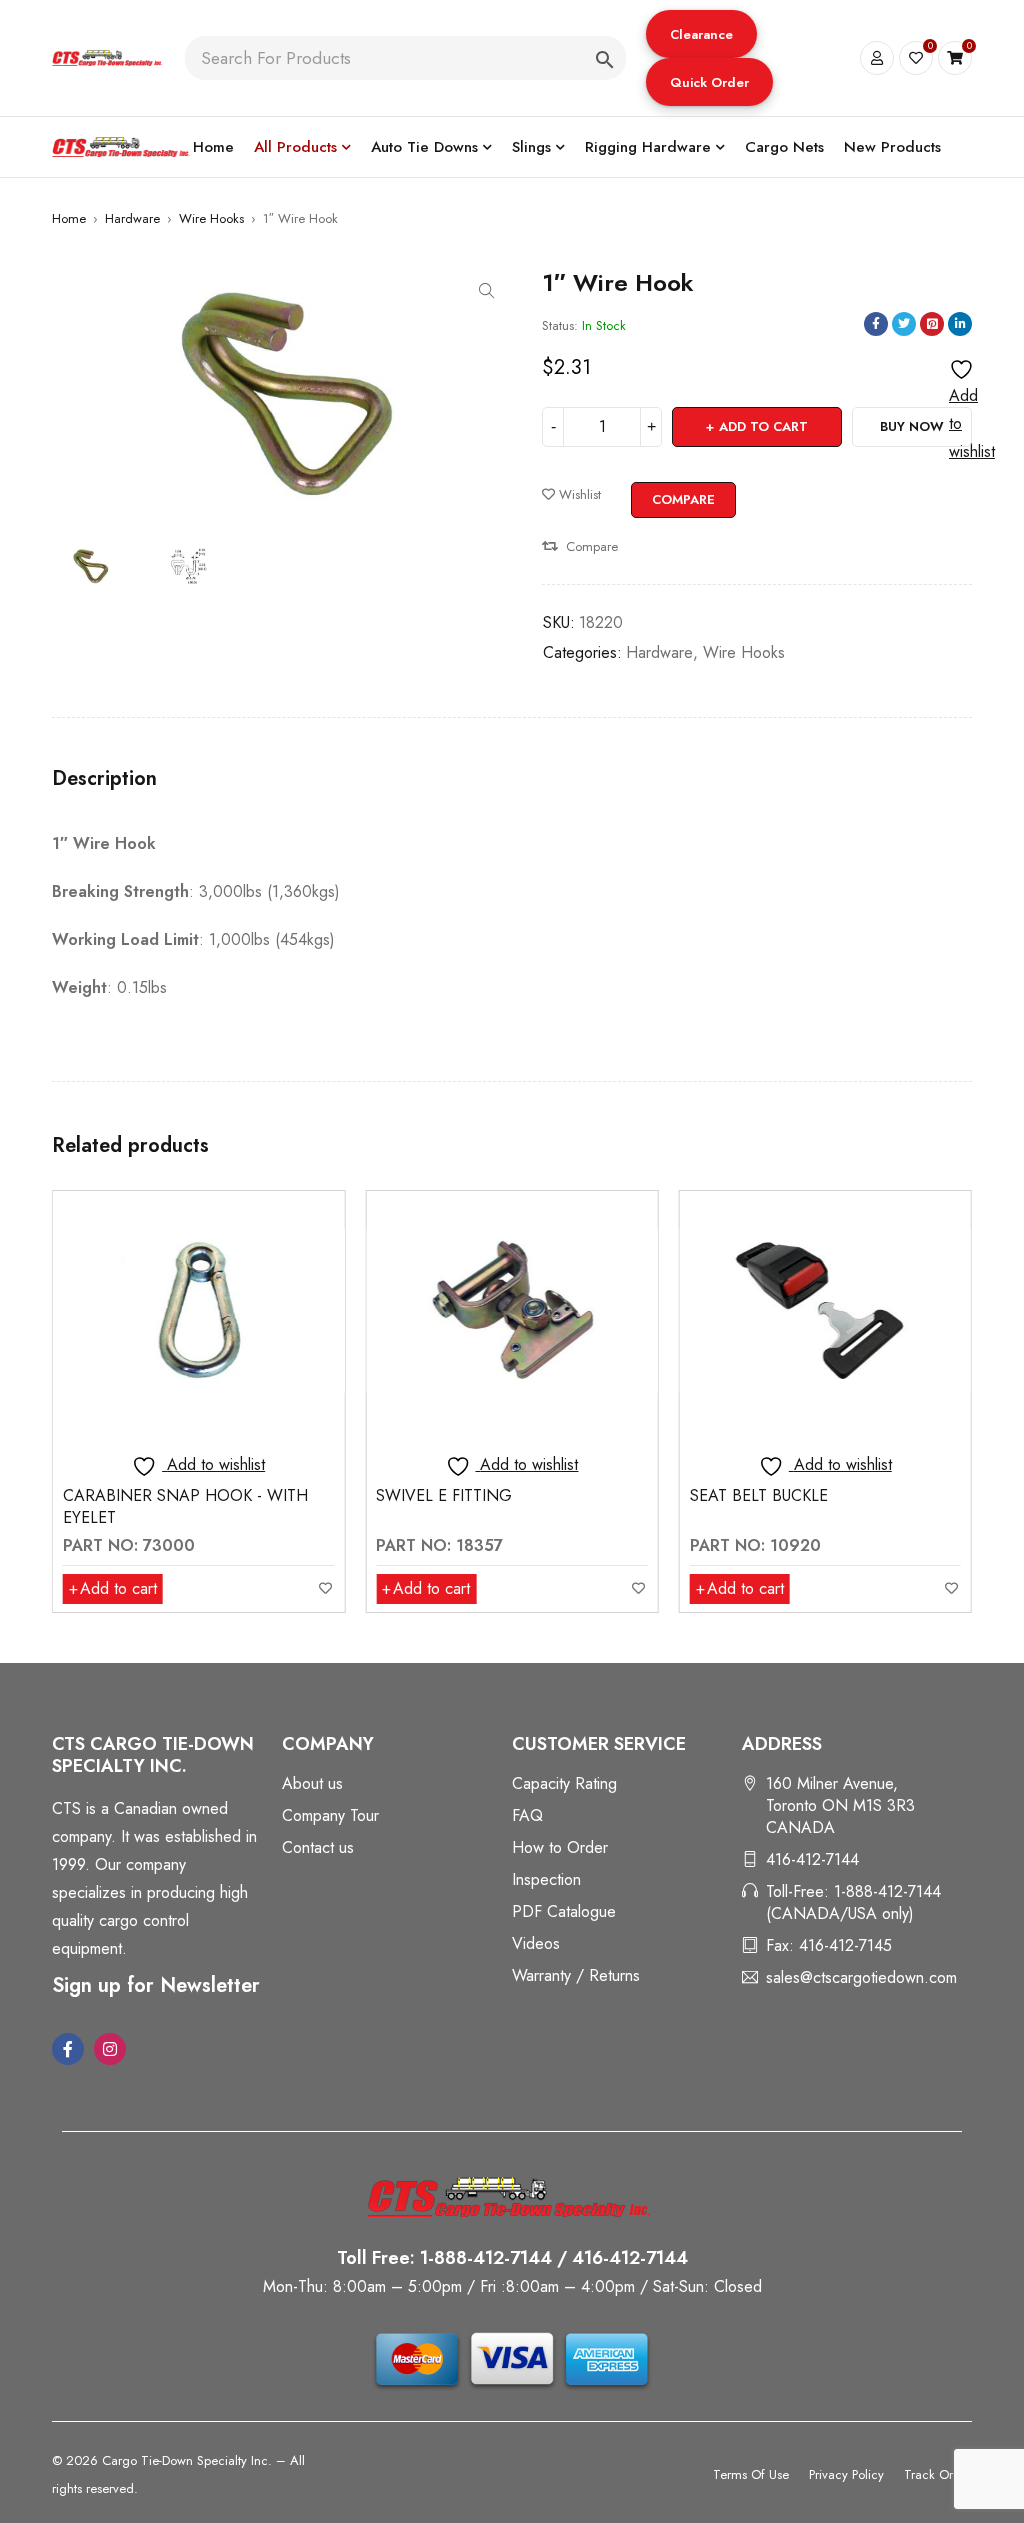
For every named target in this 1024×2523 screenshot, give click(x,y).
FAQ (527, 1815)
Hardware (132, 218)
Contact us (318, 1847)
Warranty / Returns (576, 1975)
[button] (701, 34)
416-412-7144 (812, 1859)
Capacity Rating (564, 1783)
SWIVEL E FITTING (131, 1495)
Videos (536, 1943)
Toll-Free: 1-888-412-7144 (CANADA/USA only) (853, 1902)
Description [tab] (104, 779)
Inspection (546, 1879)
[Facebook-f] (68, 2049)
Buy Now (912, 426)
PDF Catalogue (564, 1911)
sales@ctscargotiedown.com (861, 1977)
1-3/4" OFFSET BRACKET (780, 1495)
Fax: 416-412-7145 (829, 1945)
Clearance (701, 34)
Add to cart (763, 426)
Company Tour (330, 1815)
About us (312, 1783)
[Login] (877, 58)
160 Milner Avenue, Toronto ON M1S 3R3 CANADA (840, 1805)
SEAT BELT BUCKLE (445, 1495)
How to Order (560, 1847)
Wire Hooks (211, 218)
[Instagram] (110, 2049)
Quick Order (709, 82)
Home (69, 218)
